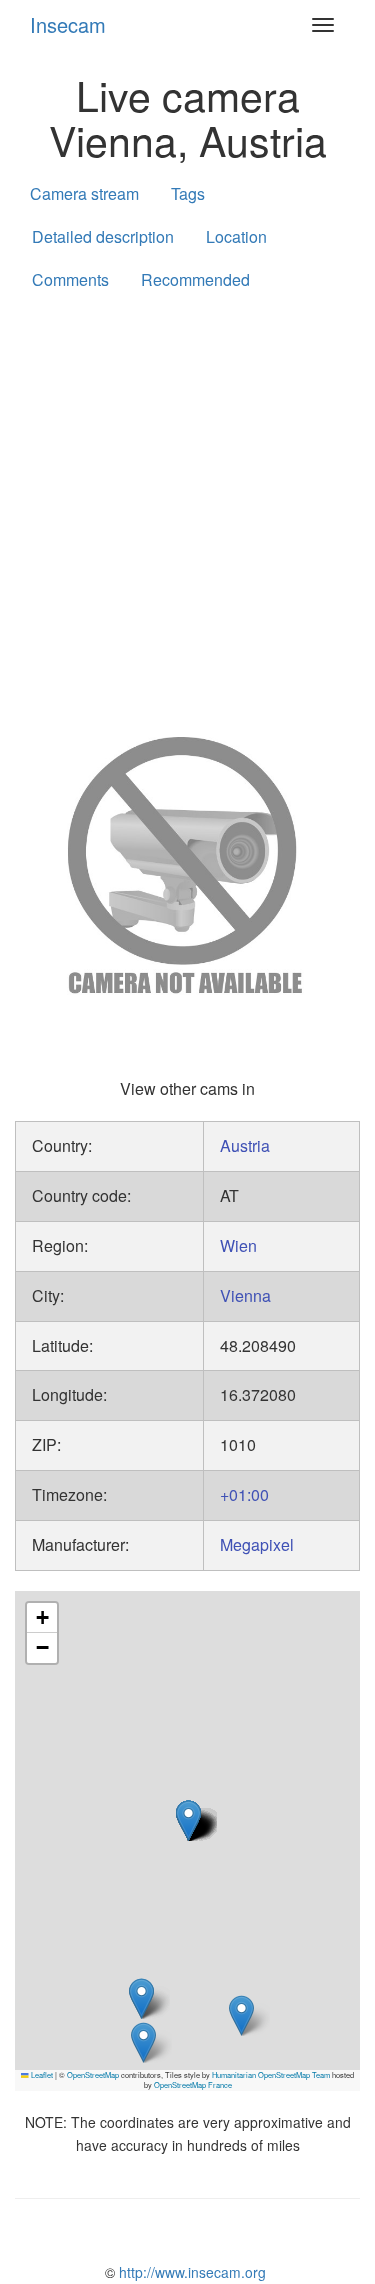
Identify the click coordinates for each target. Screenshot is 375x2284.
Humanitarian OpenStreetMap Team (271, 2074)
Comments (70, 279)
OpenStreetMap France (193, 2084)
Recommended (195, 279)
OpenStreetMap (93, 2074)
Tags (188, 193)
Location (236, 236)
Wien (238, 1245)
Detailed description (103, 236)
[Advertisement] (187, 509)
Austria (245, 1145)
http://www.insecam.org (190, 2272)
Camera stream (84, 193)
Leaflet (41, 2074)
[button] (241, 2015)
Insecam (68, 24)
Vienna (245, 1295)
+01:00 (244, 1494)
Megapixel (257, 1544)
